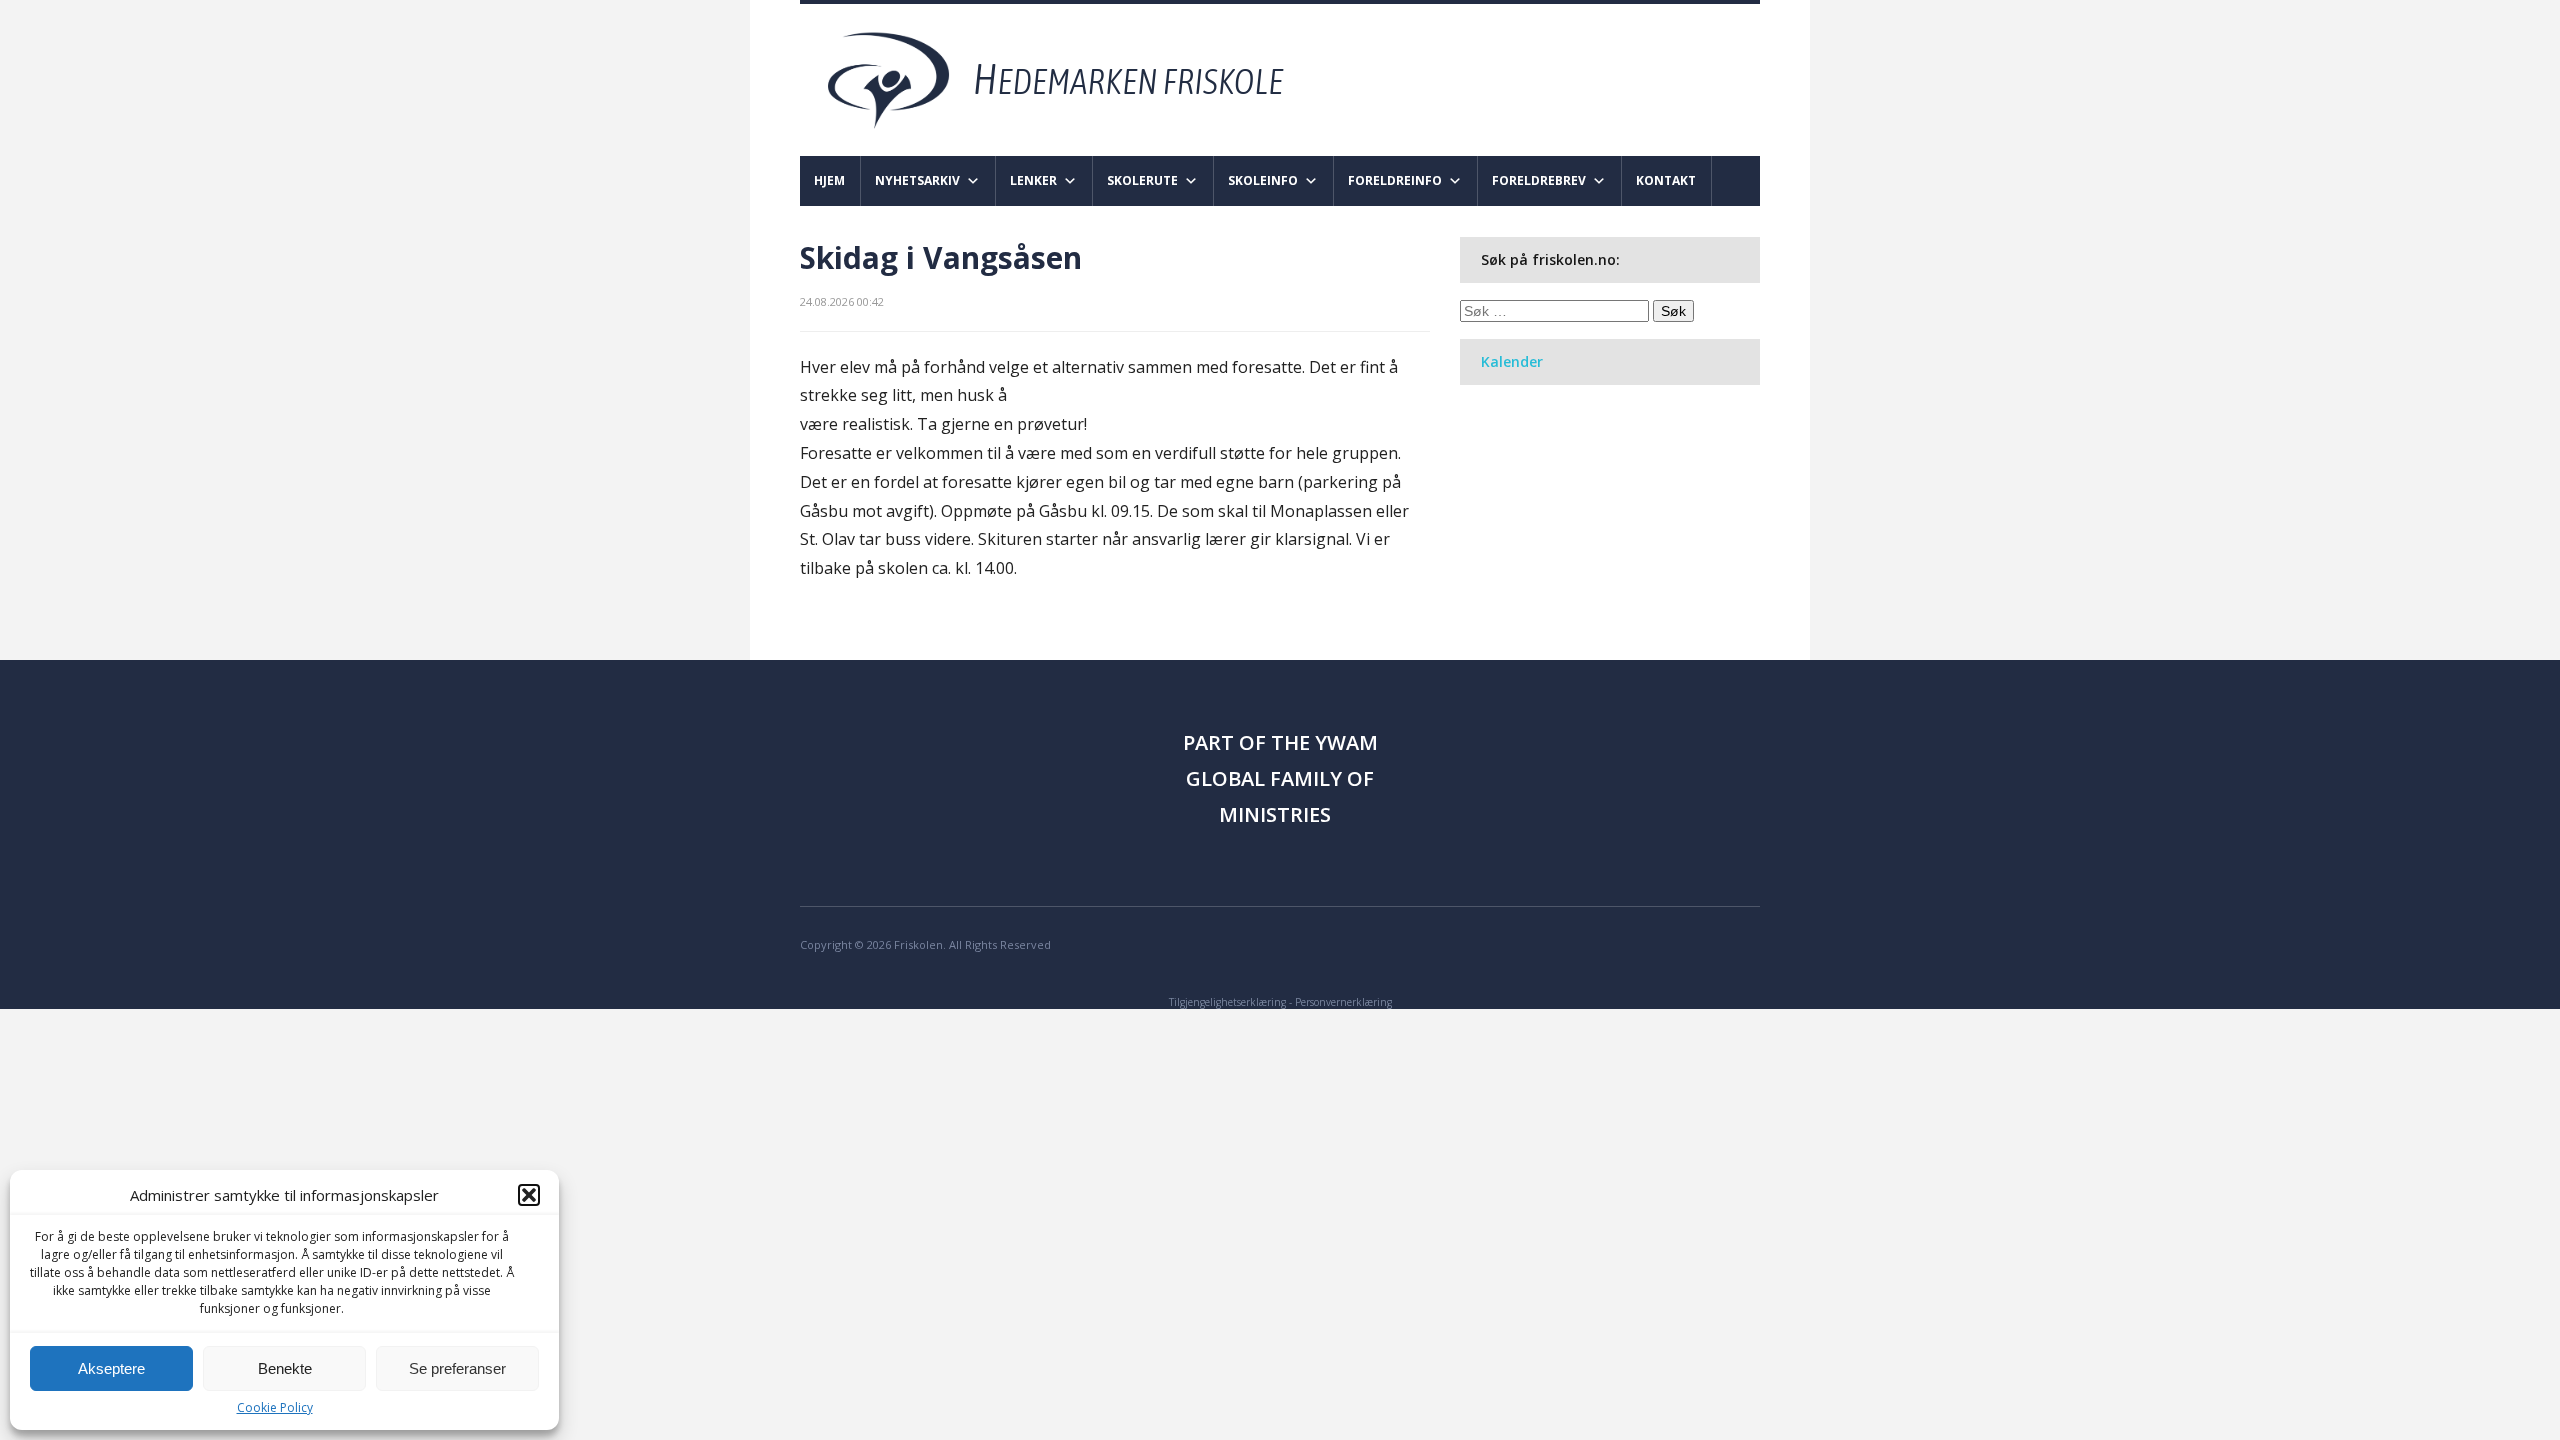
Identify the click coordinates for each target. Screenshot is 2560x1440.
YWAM (1346, 742)
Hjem (829, 180)
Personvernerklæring (1343, 1002)
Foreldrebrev (1539, 180)
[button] (529, 1195)
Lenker (1033, 180)
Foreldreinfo (1395, 180)
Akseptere (111, 1368)
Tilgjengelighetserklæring (1227, 1002)
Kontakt (1666, 180)
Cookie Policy (275, 1407)
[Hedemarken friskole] (1073, 78)
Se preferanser (457, 1368)
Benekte (285, 1368)
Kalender (1512, 361)
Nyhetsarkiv (917, 180)
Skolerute (1142, 180)
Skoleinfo (1263, 180)
